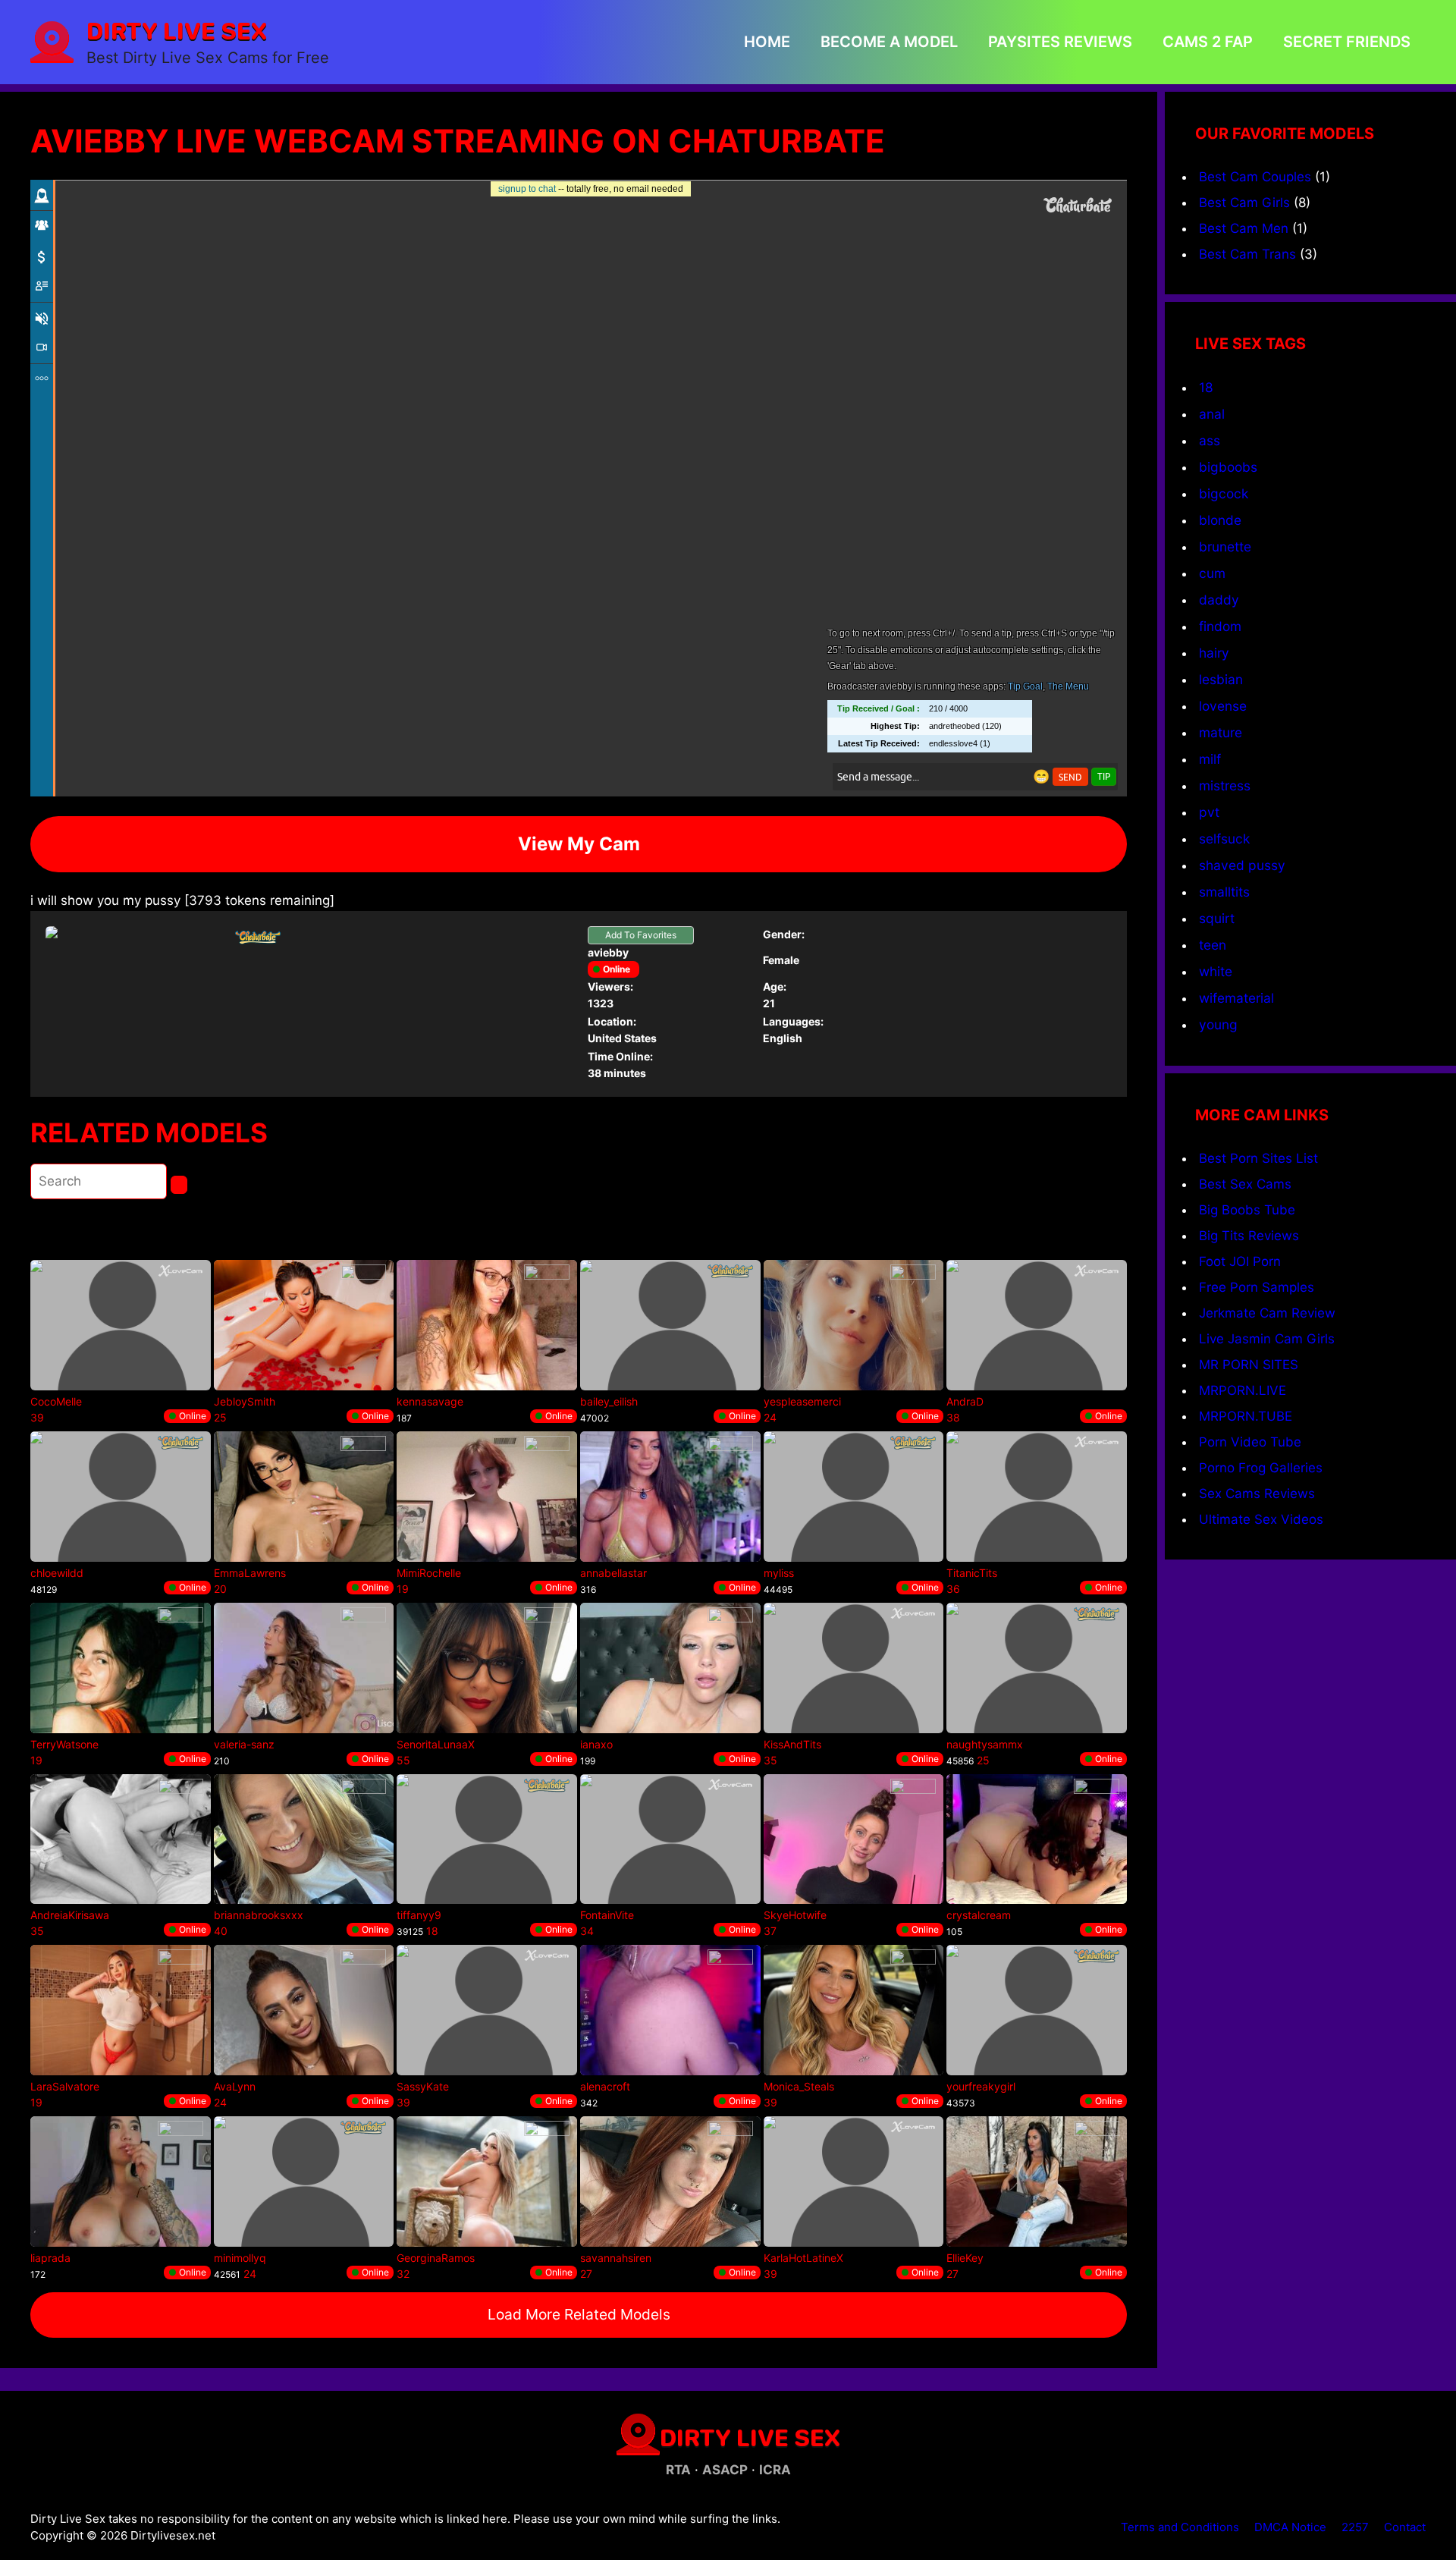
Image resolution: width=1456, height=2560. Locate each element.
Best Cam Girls (1244, 203)
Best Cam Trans (1247, 254)
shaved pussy (1242, 865)
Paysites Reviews (1060, 42)
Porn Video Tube (1250, 1442)
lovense (1223, 706)
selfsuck (1224, 839)
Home (767, 42)
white (1216, 971)
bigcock (1224, 493)
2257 (1355, 2527)
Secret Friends (1347, 42)
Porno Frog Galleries (1261, 1468)
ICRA (775, 2470)
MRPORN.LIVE (1243, 1390)
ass (1210, 440)
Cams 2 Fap (1208, 42)
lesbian (1221, 679)
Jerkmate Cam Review (1267, 1313)
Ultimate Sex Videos (1261, 1519)
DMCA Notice (1290, 2527)
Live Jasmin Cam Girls (1267, 1339)
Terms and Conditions (1180, 2527)
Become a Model (889, 42)
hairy (1214, 653)
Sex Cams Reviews (1257, 1494)
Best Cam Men (1244, 228)
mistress (1225, 785)
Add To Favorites (641, 935)
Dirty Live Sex (177, 30)
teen (1213, 945)
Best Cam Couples (1255, 177)
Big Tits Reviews (1249, 1236)
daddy (1219, 600)
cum (1212, 573)
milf (1210, 759)
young (1218, 1024)
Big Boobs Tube (1247, 1210)
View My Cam (579, 844)
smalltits (1224, 892)
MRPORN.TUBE (1246, 1416)
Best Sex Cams (1245, 1184)
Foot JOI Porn (1240, 1261)
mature (1221, 732)
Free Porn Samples (1257, 1287)
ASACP (725, 2470)
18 (1206, 387)
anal (1212, 414)
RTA (678, 2470)
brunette (1225, 547)
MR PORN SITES (1249, 1365)
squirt (1217, 918)
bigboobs (1228, 467)
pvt (1209, 812)
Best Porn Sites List (1258, 1158)
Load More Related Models (579, 2314)
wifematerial (1236, 998)
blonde (1220, 520)
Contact (1405, 2527)
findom (1220, 626)
